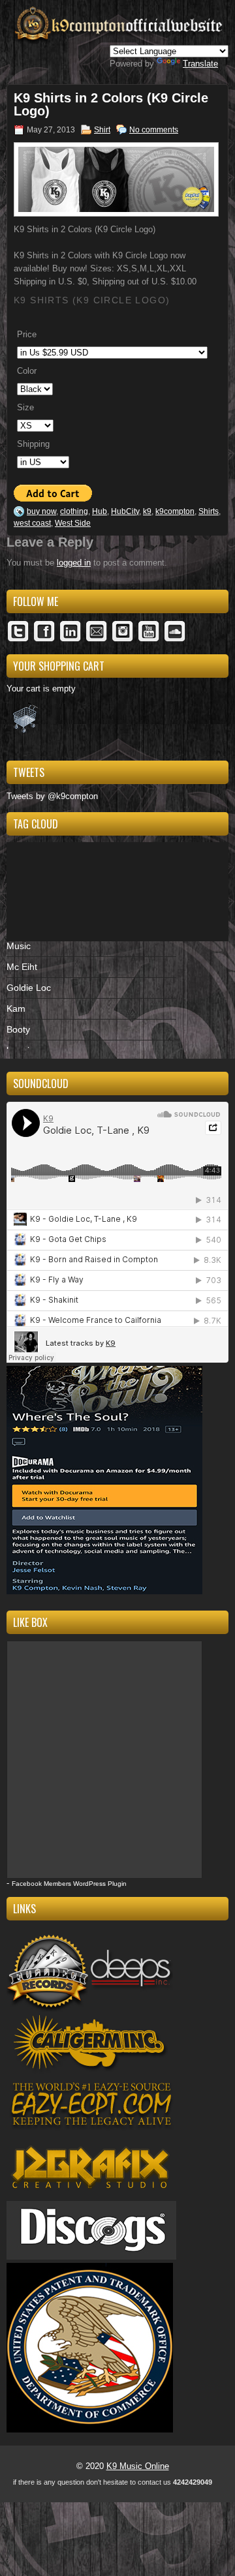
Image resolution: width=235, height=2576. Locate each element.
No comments (154, 130)
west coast (32, 523)
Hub (100, 511)
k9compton (175, 511)
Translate (200, 64)
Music (19, 946)
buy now (41, 511)
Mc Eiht (22, 967)
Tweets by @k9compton (52, 796)
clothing (74, 511)
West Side (73, 523)
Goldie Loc (29, 988)
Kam (16, 1008)
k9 (147, 511)
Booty (18, 1029)
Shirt (102, 130)
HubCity (125, 511)
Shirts (209, 511)
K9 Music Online (138, 2466)
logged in (74, 563)
